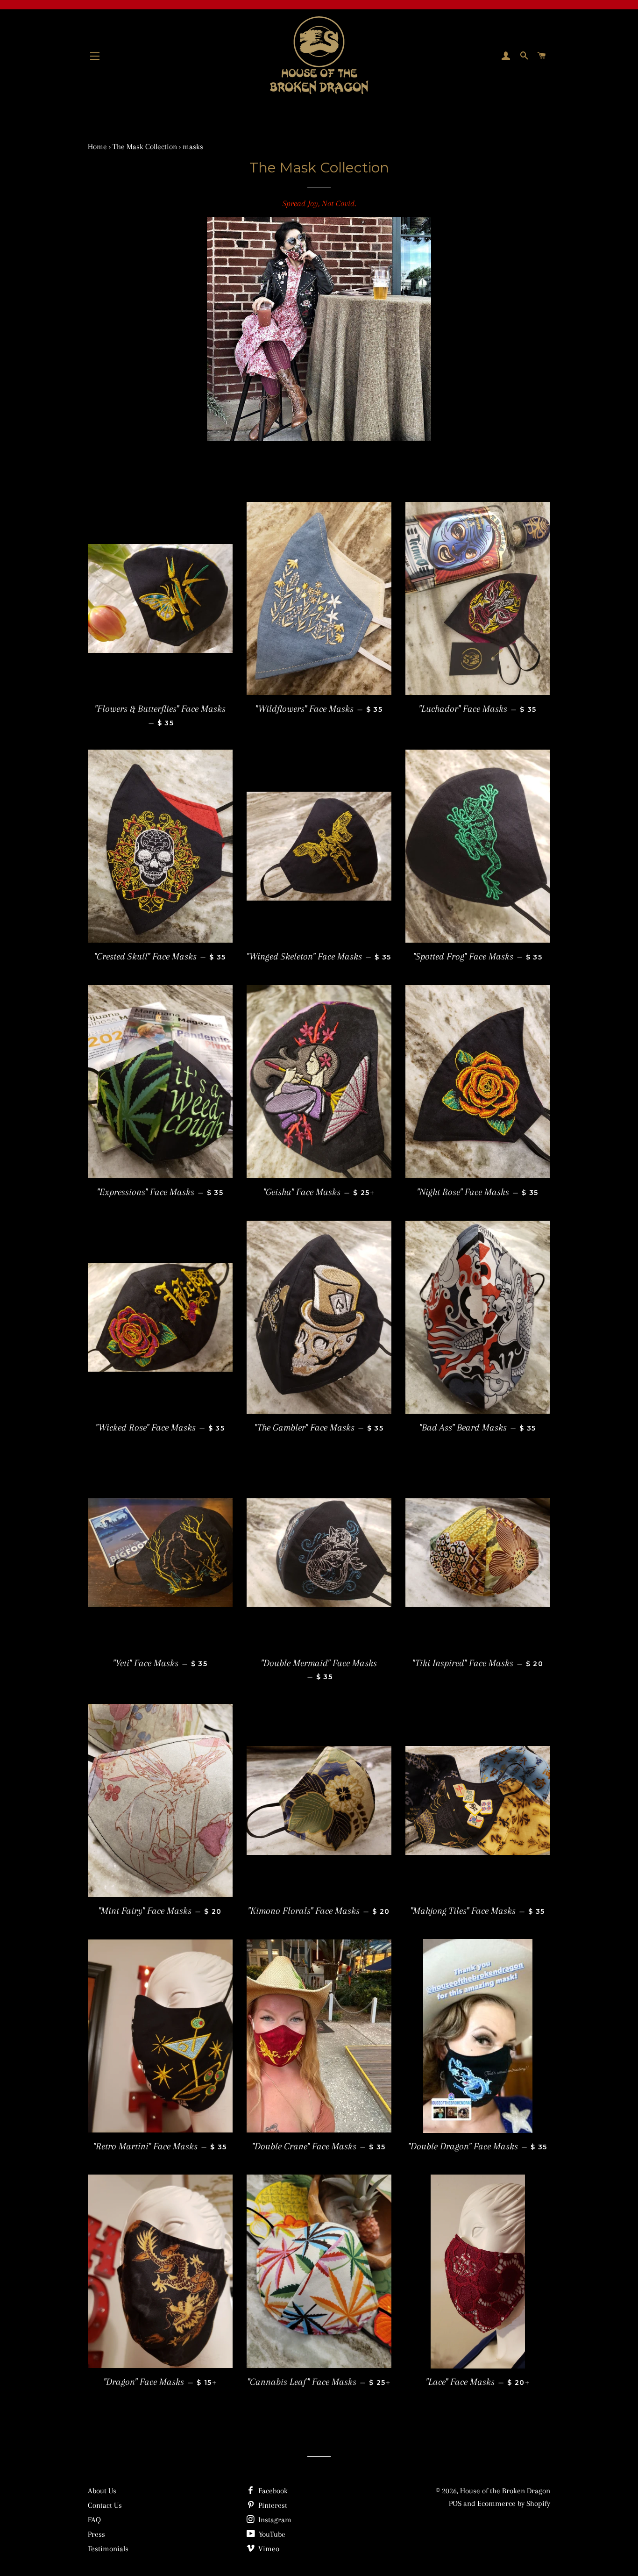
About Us (102, 2491)
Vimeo (268, 2549)
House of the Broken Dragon (505, 2491)
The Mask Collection (145, 147)
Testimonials (108, 2549)
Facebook (272, 2491)
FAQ (94, 2520)
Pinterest (272, 2505)
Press (96, 2534)
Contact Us (105, 2505)
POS (455, 2503)
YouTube (271, 2534)
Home (97, 147)
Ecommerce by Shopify (514, 2503)
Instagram (274, 2520)
